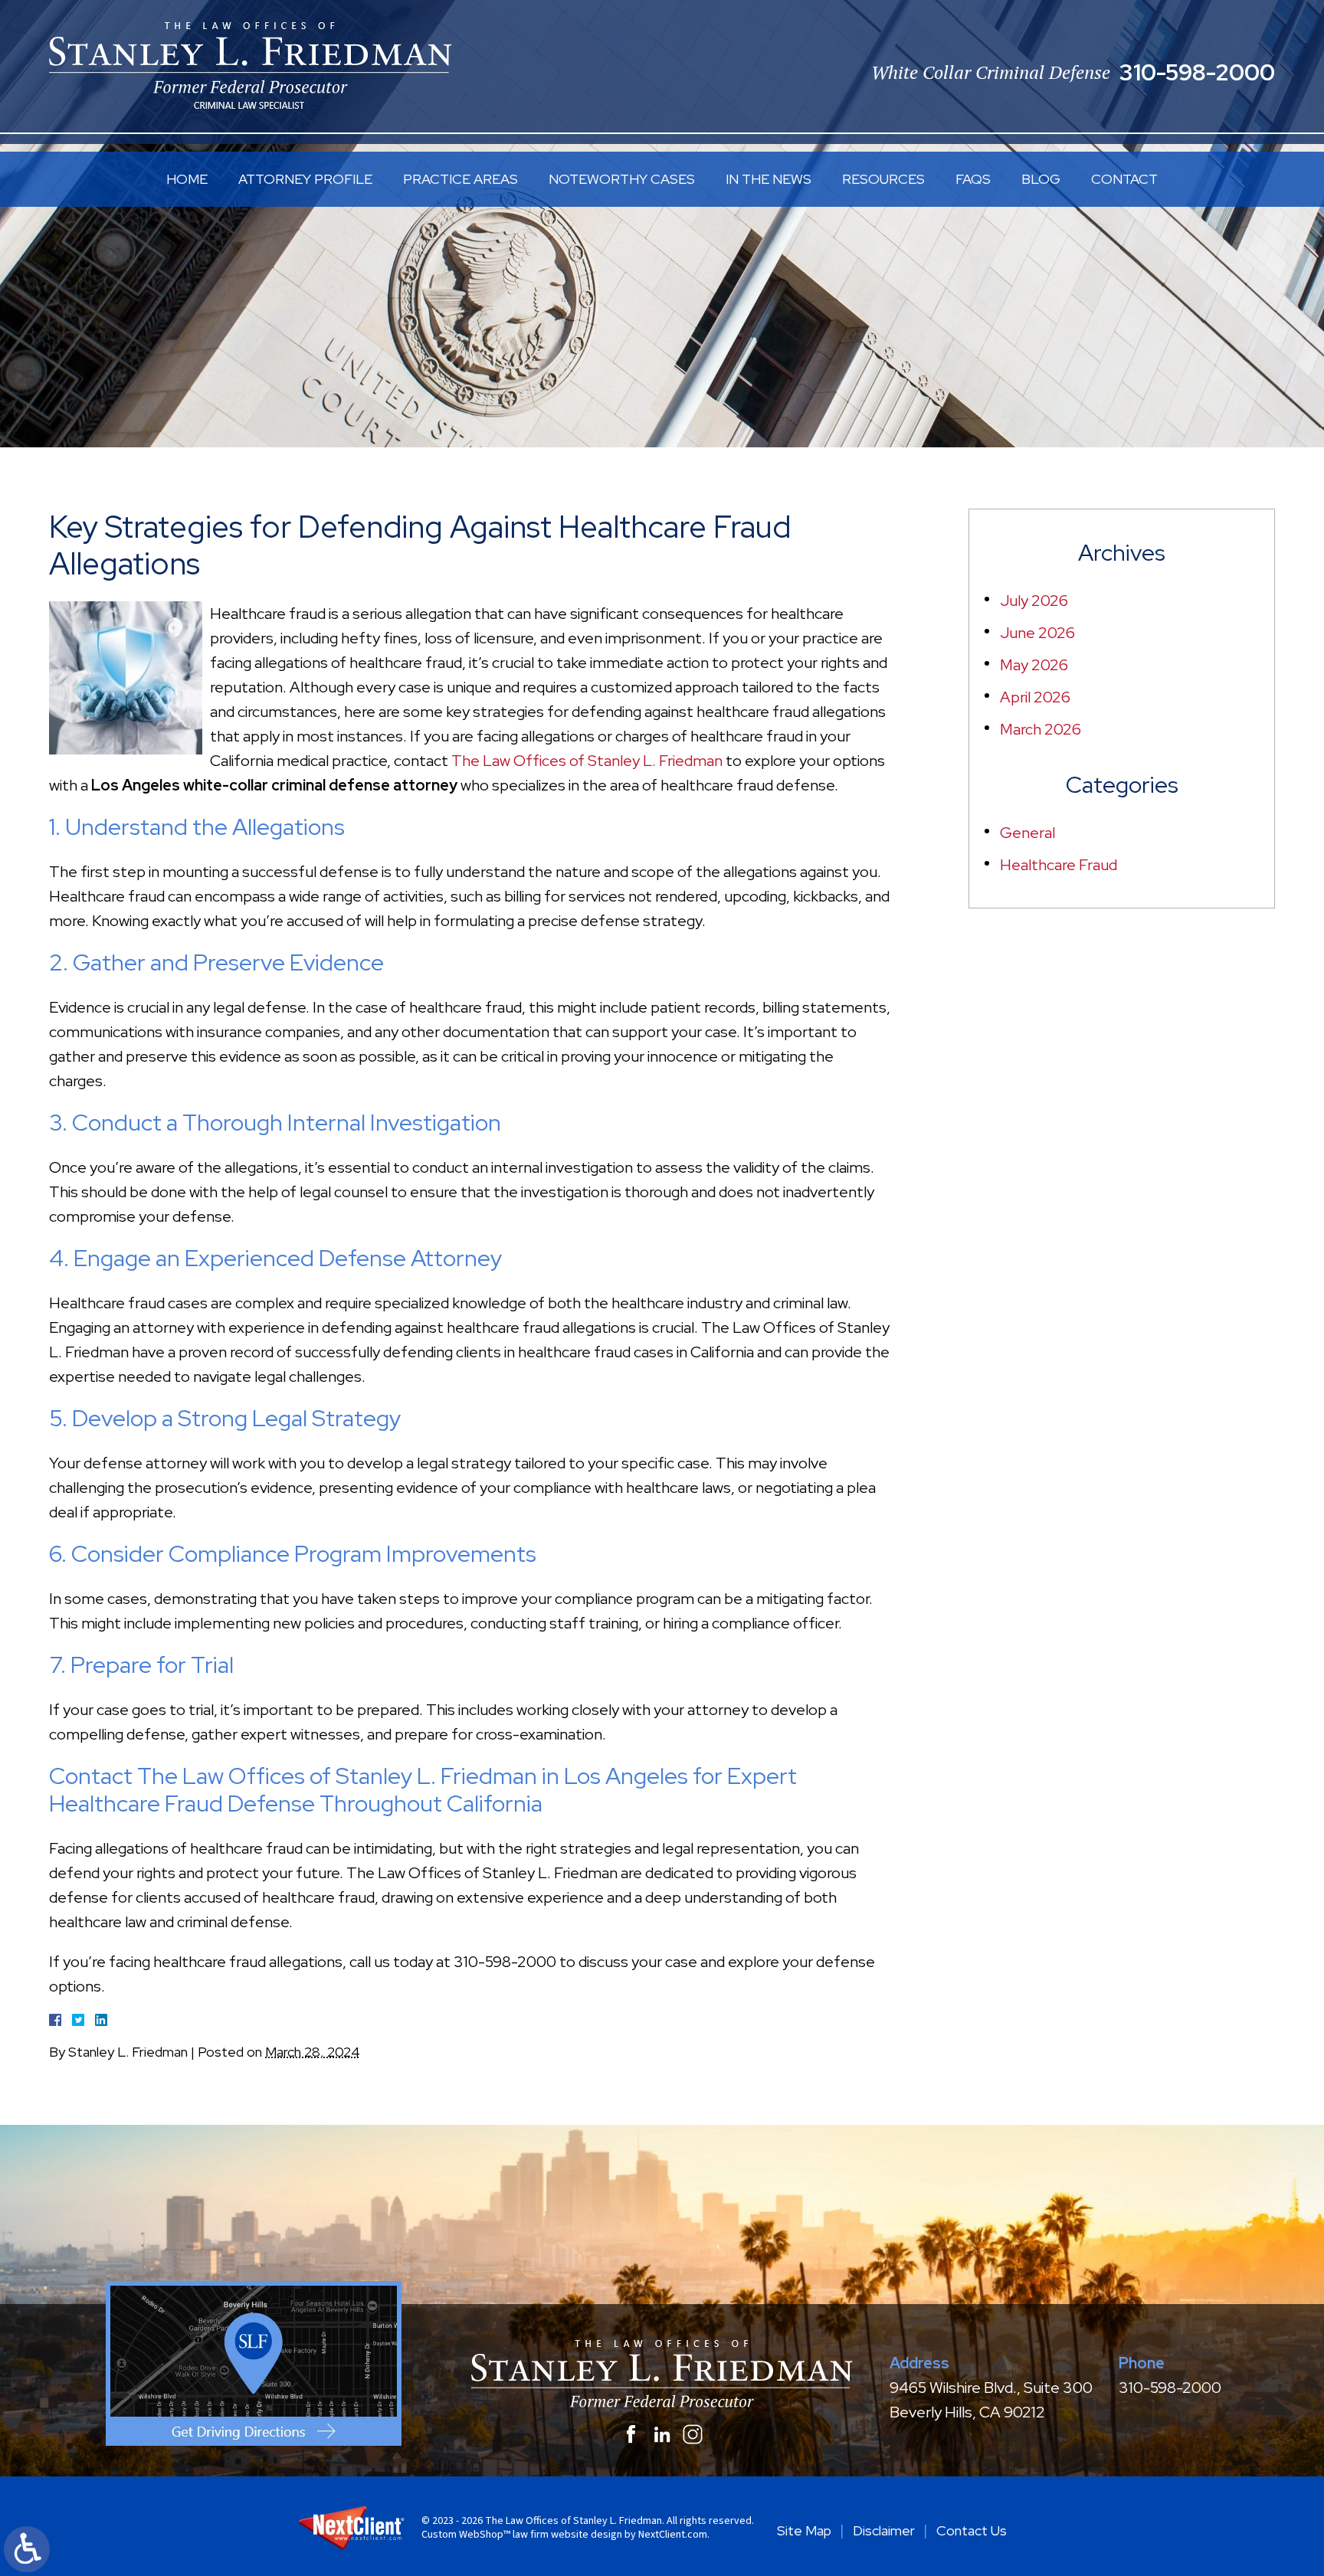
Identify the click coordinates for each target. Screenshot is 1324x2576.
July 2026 (1034, 601)
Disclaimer (884, 2530)
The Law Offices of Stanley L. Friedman (587, 761)
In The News (769, 179)
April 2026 (1035, 697)
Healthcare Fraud (1059, 865)
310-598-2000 (1197, 72)
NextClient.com (673, 2535)
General (1027, 833)
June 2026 (1037, 633)
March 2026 (1041, 729)
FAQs (973, 179)
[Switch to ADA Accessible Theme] (27, 2549)
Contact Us (972, 2530)
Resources (883, 179)
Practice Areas (460, 179)
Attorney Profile (305, 179)
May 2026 (1034, 665)
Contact (1124, 179)
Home (187, 179)
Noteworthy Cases (622, 179)
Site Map (804, 2530)
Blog (1041, 179)
